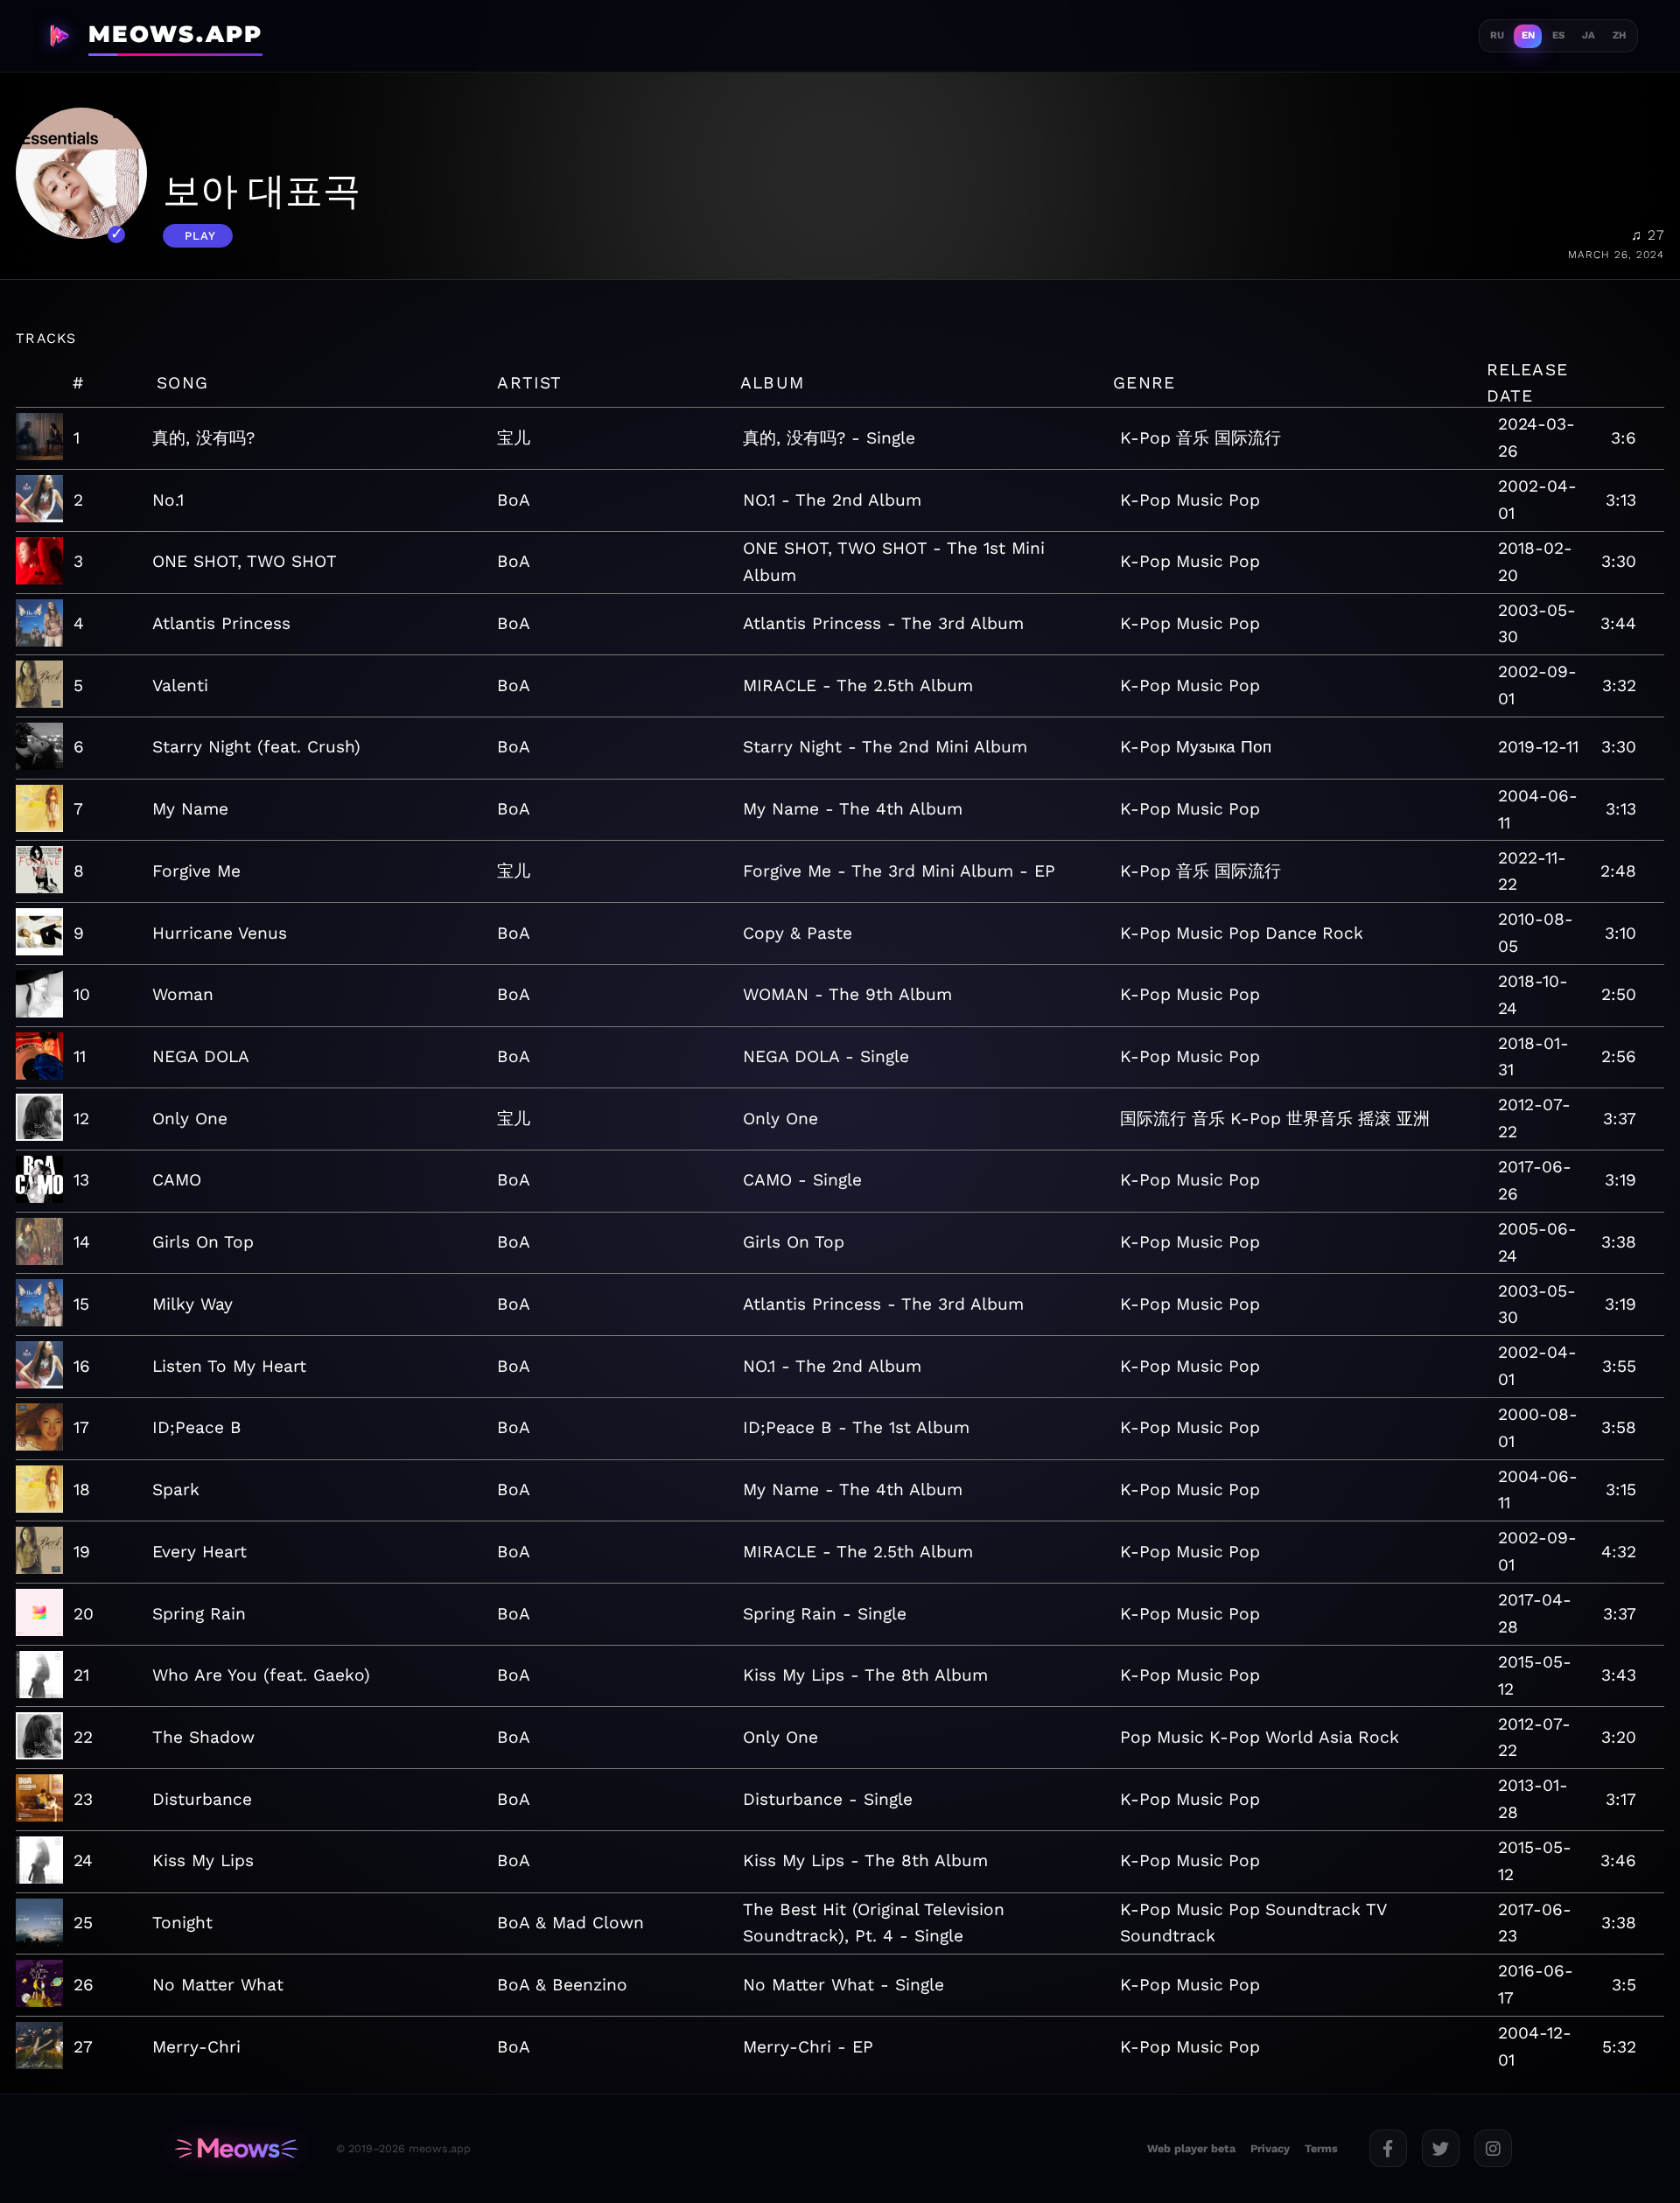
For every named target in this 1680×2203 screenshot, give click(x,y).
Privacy (1270, 2148)
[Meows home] (236, 2149)
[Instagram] (1493, 2148)
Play (200, 236)
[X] (1441, 2148)
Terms (1321, 2148)
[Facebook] (1388, 2148)
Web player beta (1191, 2148)
